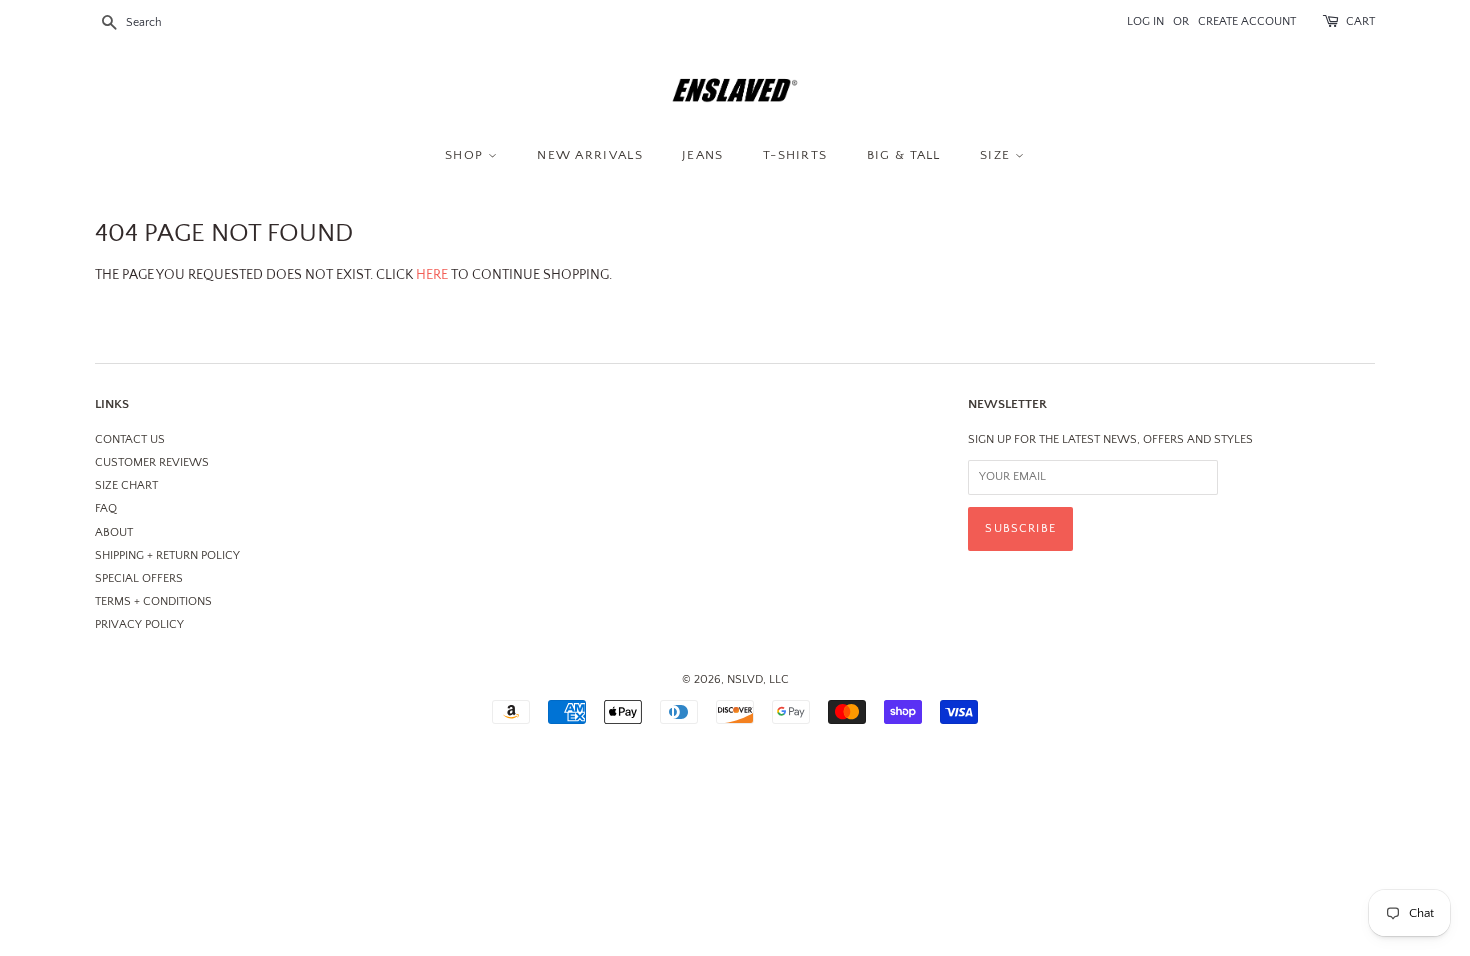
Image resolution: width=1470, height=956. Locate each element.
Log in (1145, 21)
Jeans (703, 155)
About (114, 532)
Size (997, 155)
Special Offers (139, 578)
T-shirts (795, 155)
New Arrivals (590, 155)
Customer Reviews (152, 462)
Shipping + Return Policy (167, 555)
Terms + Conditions (153, 601)
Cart (1360, 21)
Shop (466, 155)
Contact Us (130, 439)
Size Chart (126, 485)
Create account (1247, 21)
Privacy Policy (139, 624)
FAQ (106, 508)
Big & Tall (904, 155)
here (432, 275)
